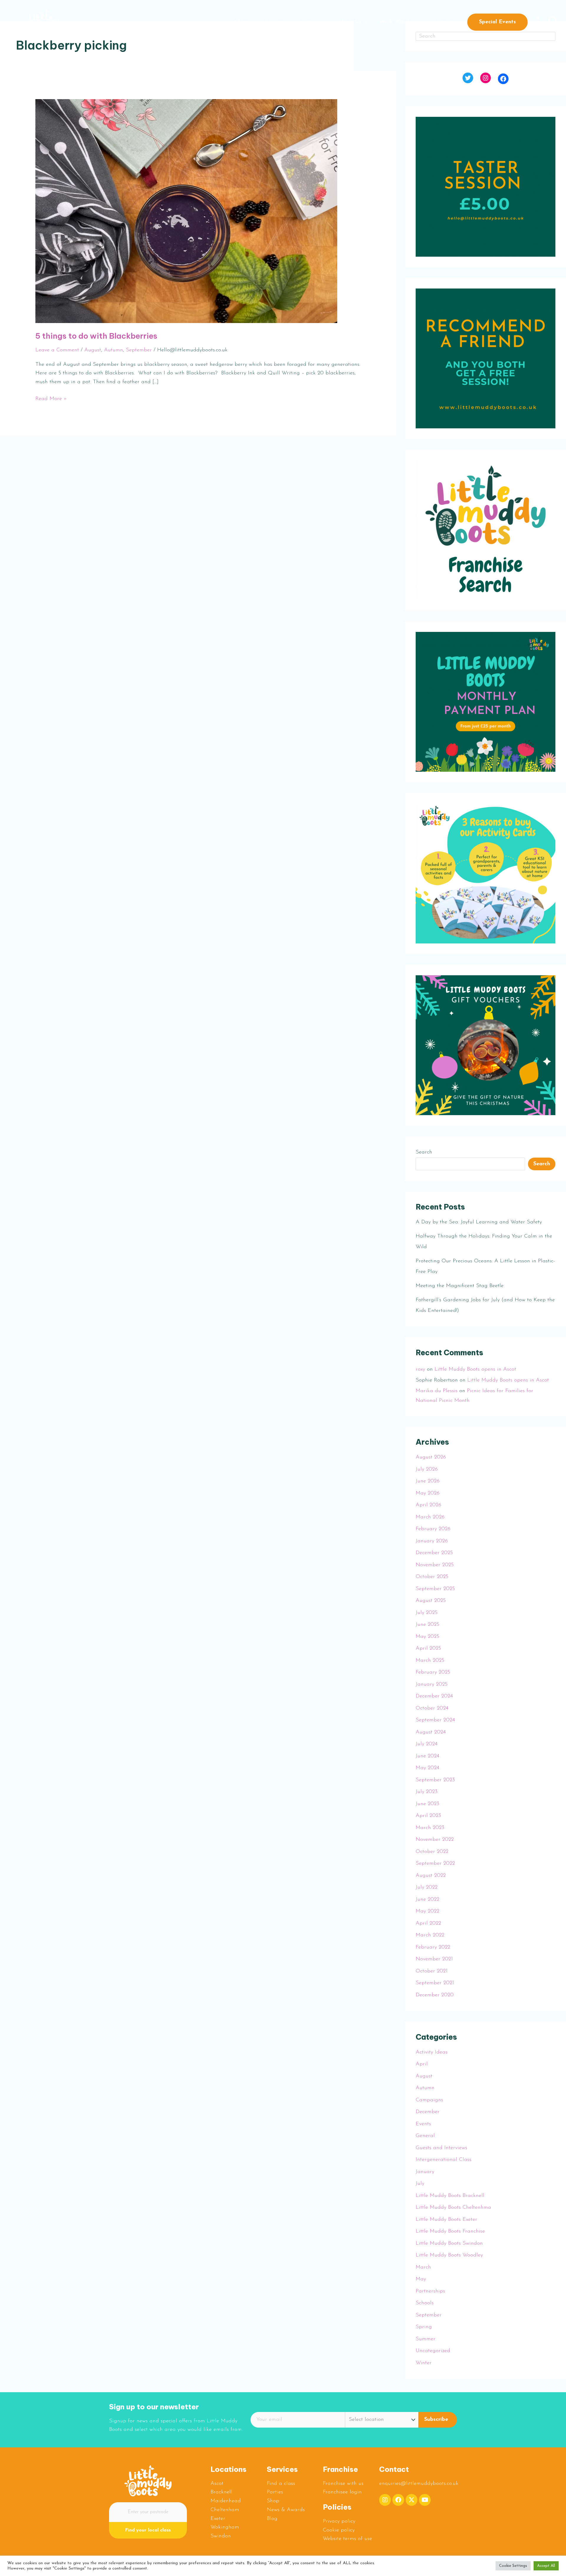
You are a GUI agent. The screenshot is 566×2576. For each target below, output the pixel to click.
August (93, 350)
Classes (244, 22)
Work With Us (397, 22)
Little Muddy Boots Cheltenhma (453, 2208)
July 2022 (427, 1887)
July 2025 (427, 1613)
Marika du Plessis (437, 1391)
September (139, 350)
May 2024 (427, 1768)
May (421, 2279)
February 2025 (433, 1672)
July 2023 (427, 1792)
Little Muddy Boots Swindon (449, 2244)
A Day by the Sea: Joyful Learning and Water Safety (479, 1222)
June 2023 (427, 1804)
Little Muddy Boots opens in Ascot (475, 1369)
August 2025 (431, 1601)
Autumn (113, 350)
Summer (426, 2339)
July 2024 (427, 1744)
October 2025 (432, 1577)
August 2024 (431, 1732)
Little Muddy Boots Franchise (450, 2231)
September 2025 (435, 1589)
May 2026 (428, 1493)
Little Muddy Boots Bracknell (450, 2196)
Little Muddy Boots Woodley (449, 2255)
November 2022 (435, 1840)
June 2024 (427, 1756)
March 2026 (430, 1517)
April (422, 2064)
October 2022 (432, 1852)
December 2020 (435, 1995)
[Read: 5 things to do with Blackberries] (186, 211)
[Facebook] (503, 79)
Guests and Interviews (441, 2148)
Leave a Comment (57, 350)
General (425, 2136)
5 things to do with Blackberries (96, 336)
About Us (350, 22)
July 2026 (427, 1469)
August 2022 (431, 1876)
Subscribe (436, 2420)
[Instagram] (486, 78)
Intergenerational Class (444, 2160)
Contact (442, 22)
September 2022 (435, 1864)
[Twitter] (468, 78)
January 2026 (432, 1541)
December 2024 (434, 1696)
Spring (424, 2327)
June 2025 (427, 1625)
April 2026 (428, 1505)
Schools (425, 2303)
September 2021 (435, 1983)
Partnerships (430, 2291)
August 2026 (431, 1457)
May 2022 (427, 1911)
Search (424, 1152)
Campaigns (429, 2100)
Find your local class (148, 2530)
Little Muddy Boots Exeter (446, 2220)
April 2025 (428, 1648)
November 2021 (434, 1959)
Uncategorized (433, 2351)
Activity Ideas (432, 2052)
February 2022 (433, 1947)
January (425, 2172)
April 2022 (428, 1923)
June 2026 (428, 1481)
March (423, 2267)
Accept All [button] (546, 2566)
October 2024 (432, 1708)
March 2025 (430, 1661)
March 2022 (430, 1935)
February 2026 (433, 1529)
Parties (274, 22)
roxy (420, 1369)
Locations (307, 22)
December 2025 (434, 1553)
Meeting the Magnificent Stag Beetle (460, 1286)
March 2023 (430, 1828)
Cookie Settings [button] (513, 2566)
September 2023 (435, 1780)
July (420, 2184)
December (428, 2112)
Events (423, 2124)
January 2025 (432, 1684)
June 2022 (427, 1900)
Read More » (51, 398)
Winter (424, 2363)
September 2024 (435, 1720)
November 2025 (435, 1565)
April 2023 (428, 1816)
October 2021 (432, 1971)
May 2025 (427, 1637)
